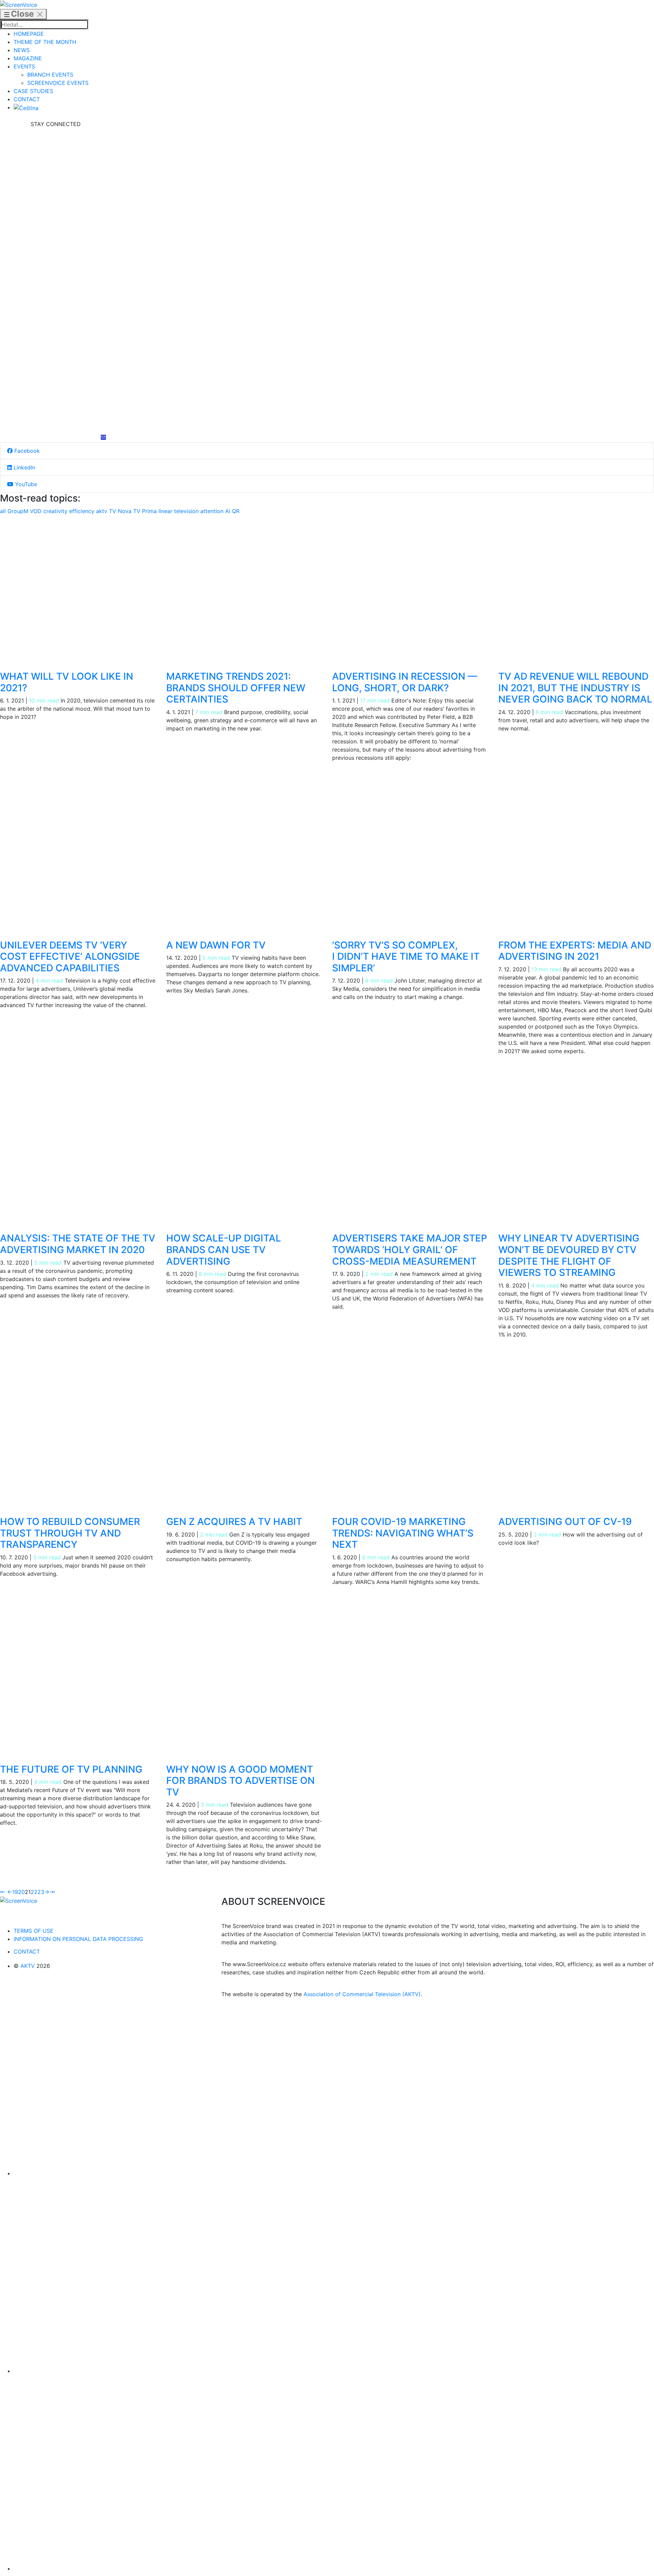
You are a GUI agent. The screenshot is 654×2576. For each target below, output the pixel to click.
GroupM (19, 511)
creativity (56, 511)
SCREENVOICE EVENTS (58, 83)
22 (34, 1892)
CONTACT (27, 99)
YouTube (25, 484)
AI (229, 511)
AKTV (28, 1966)
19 (15, 1892)
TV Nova (121, 511)
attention (213, 511)
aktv (103, 511)
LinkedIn (24, 467)
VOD (37, 511)
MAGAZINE (28, 58)
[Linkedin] (56, 281)
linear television (179, 511)
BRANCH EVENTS (50, 75)
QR (236, 511)
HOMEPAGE (29, 34)
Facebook (26, 451)
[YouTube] (56, 384)
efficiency (83, 511)
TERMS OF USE (34, 1931)
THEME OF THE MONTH (45, 42)
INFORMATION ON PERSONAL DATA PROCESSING (78, 1939)
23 (41, 1892)
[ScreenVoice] (19, 4)
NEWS (22, 50)
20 (21, 1892)
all (4, 511)
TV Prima (146, 511)
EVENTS (24, 66)
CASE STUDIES (33, 91)
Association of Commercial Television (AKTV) (362, 1994)
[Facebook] (56, 179)
